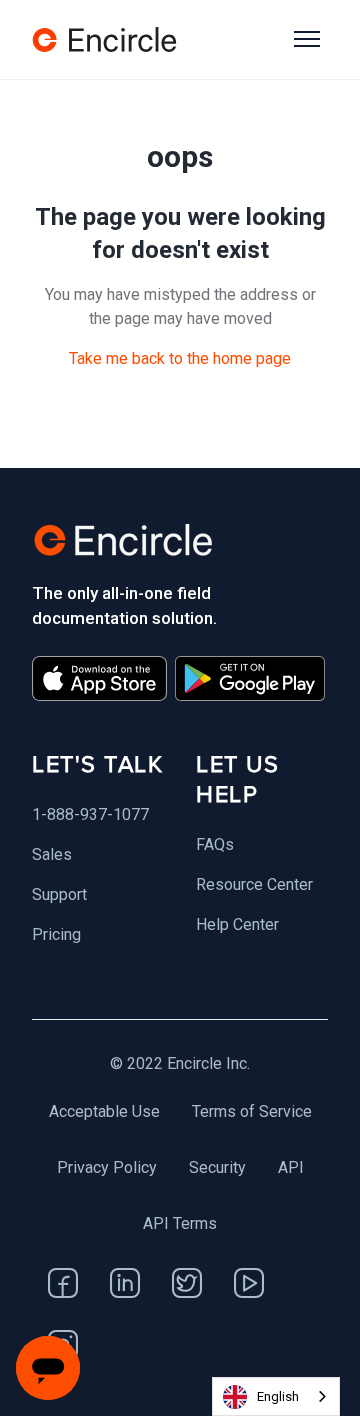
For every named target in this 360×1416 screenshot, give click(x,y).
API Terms (180, 1223)
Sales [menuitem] (52, 854)
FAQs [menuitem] (215, 844)
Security (217, 1167)
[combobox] (276, 1396)
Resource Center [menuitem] (254, 884)
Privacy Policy (107, 1167)
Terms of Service (252, 1111)
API (291, 1167)
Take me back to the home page (180, 358)
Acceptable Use (104, 1111)
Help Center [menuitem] (237, 924)
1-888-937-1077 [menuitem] (90, 814)
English (278, 1396)
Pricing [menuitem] (56, 934)
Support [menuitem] (59, 894)
